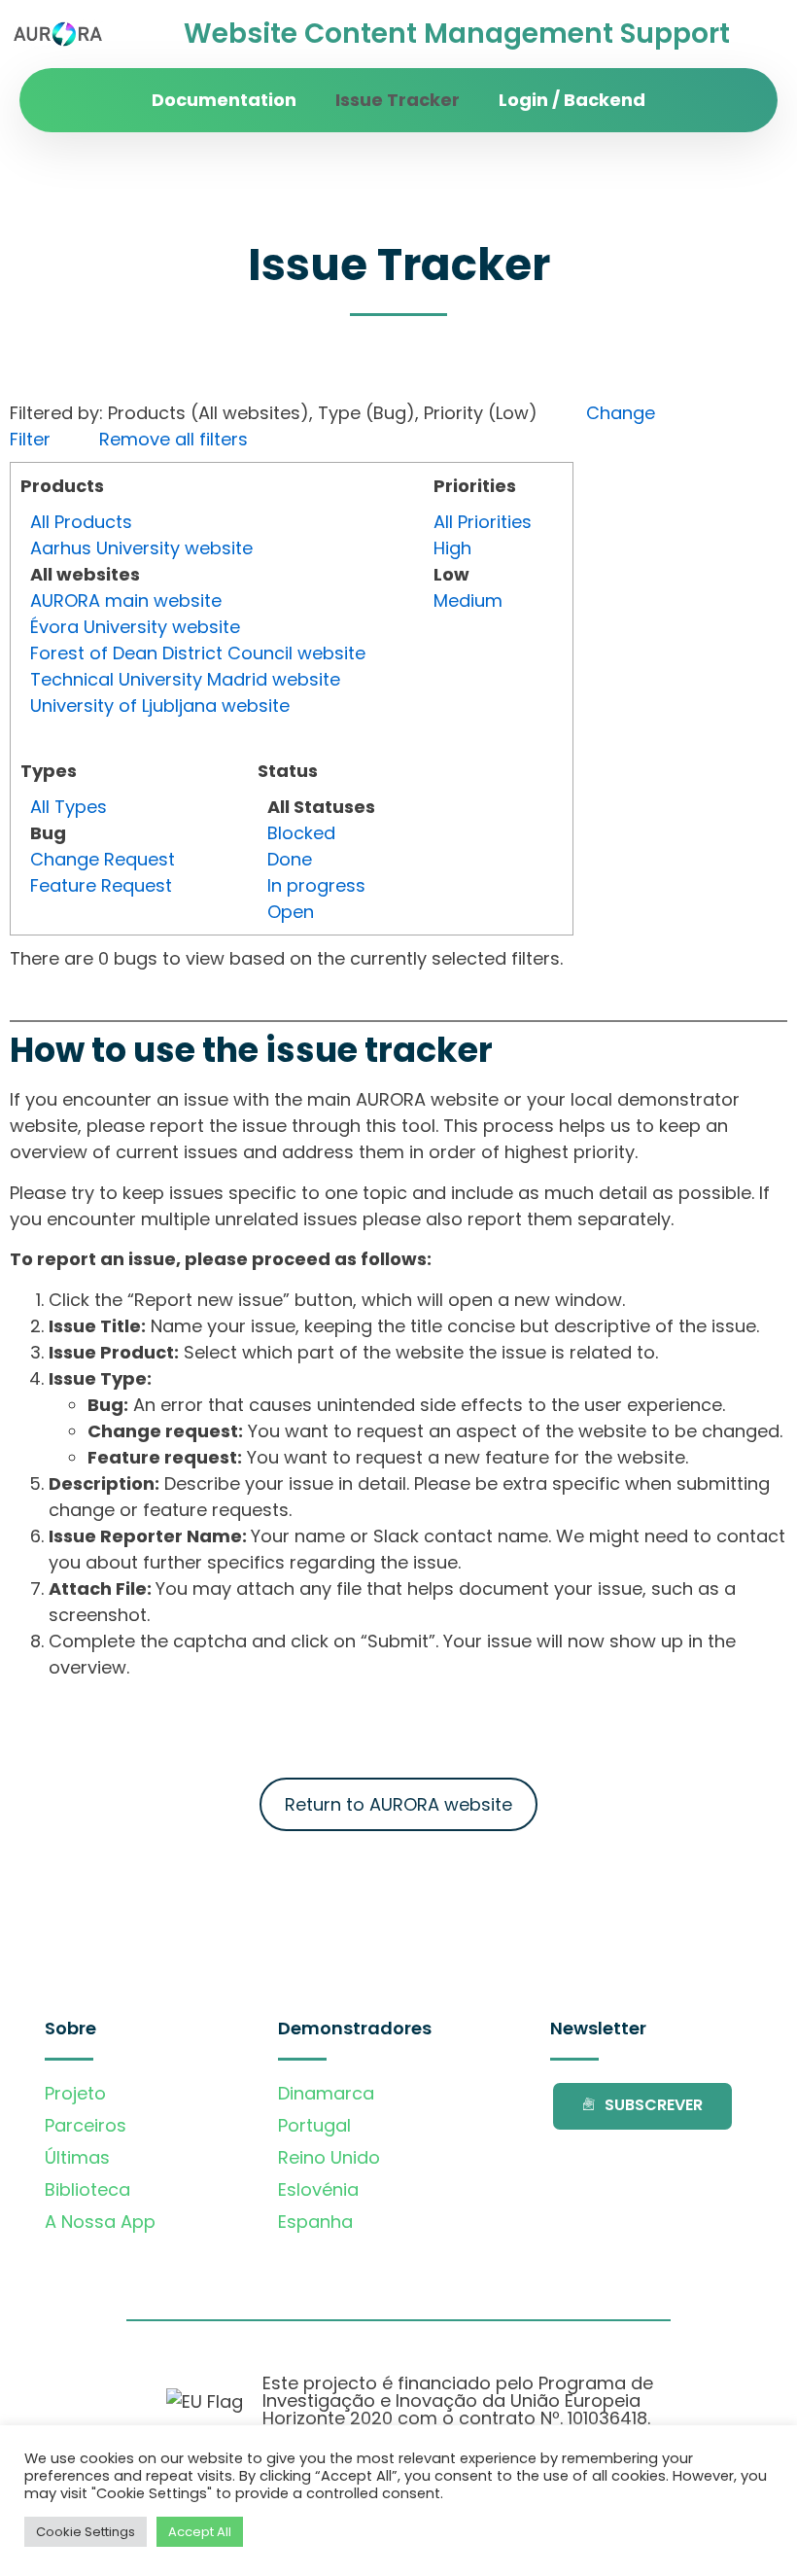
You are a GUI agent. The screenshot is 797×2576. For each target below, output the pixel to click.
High (452, 548)
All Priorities (483, 522)
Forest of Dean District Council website (198, 653)
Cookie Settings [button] (86, 2532)
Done (290, 859)
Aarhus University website (141, 548)
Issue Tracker (398, 100)
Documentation (224, 100)
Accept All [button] (200, 2532)
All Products (81, 522)
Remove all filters (173, 439)
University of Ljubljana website (160, 706)
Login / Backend (572, 100)
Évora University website (135, 627)
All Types (69, 807)
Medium (468, 600)
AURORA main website (126, 600)
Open (291, 912)
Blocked (301, 833)
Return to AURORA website (398, 1804)
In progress (316, 885)
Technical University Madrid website (185, 679)
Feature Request (101, 885)
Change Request (103, 859)
